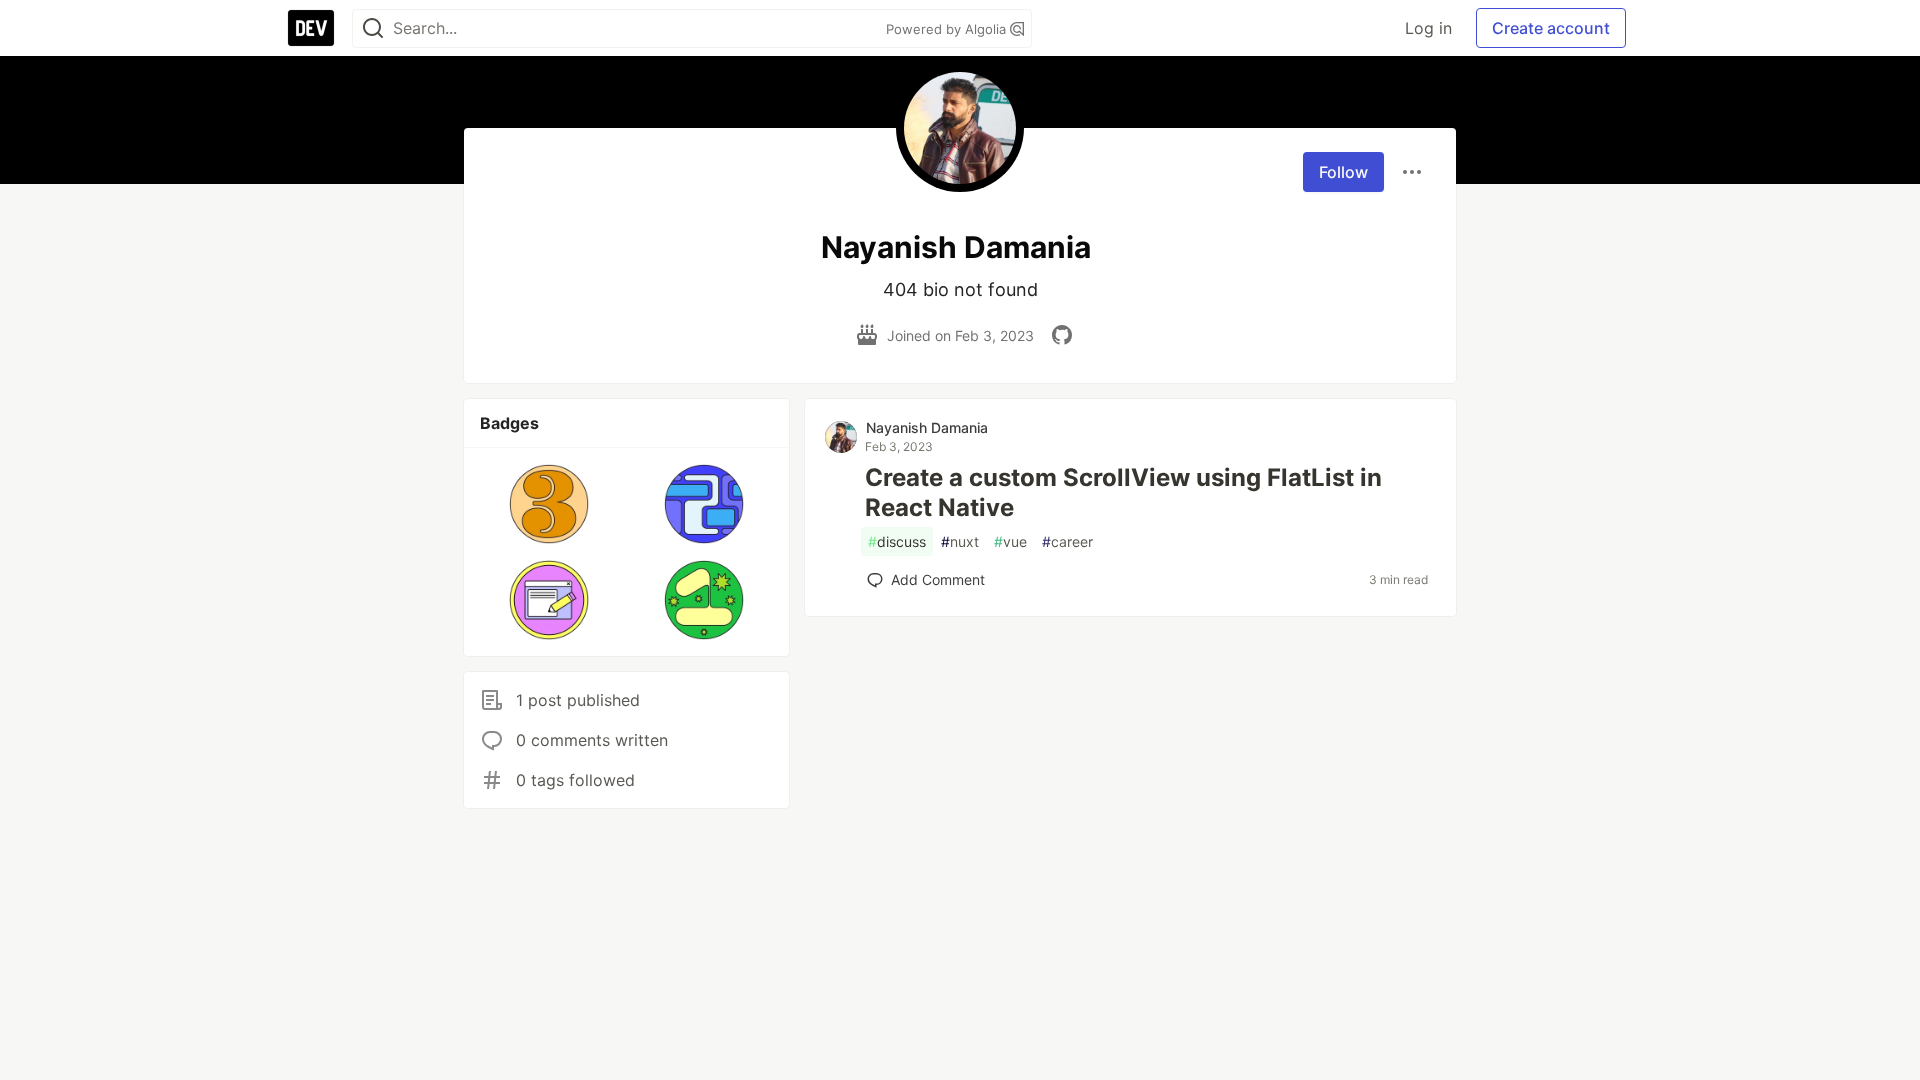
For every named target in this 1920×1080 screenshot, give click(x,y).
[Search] (373, 28)
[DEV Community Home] (311, 28)
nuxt (960, 541)
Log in (1428, 28)
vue (1010, 541)
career (1067, 541)
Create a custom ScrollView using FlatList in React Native (1123, 492)
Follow (1343, 172)
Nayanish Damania (927, 427)
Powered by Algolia (948, 29)
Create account (1551, 28)
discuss (897, 541)
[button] (549, 504)
